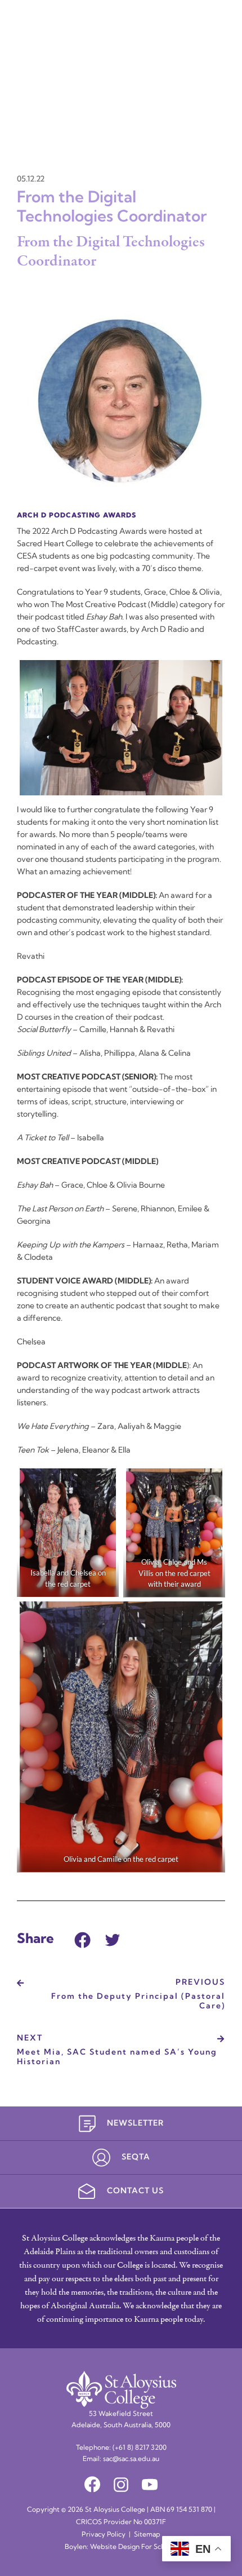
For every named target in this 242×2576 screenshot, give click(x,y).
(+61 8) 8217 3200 (140, 2448)
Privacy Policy (104, 2535)
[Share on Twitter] (113, 1938)
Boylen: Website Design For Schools (121, 2547)
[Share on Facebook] (82, 1938)
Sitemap (147, 2535)
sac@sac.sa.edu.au (131, 2459)
